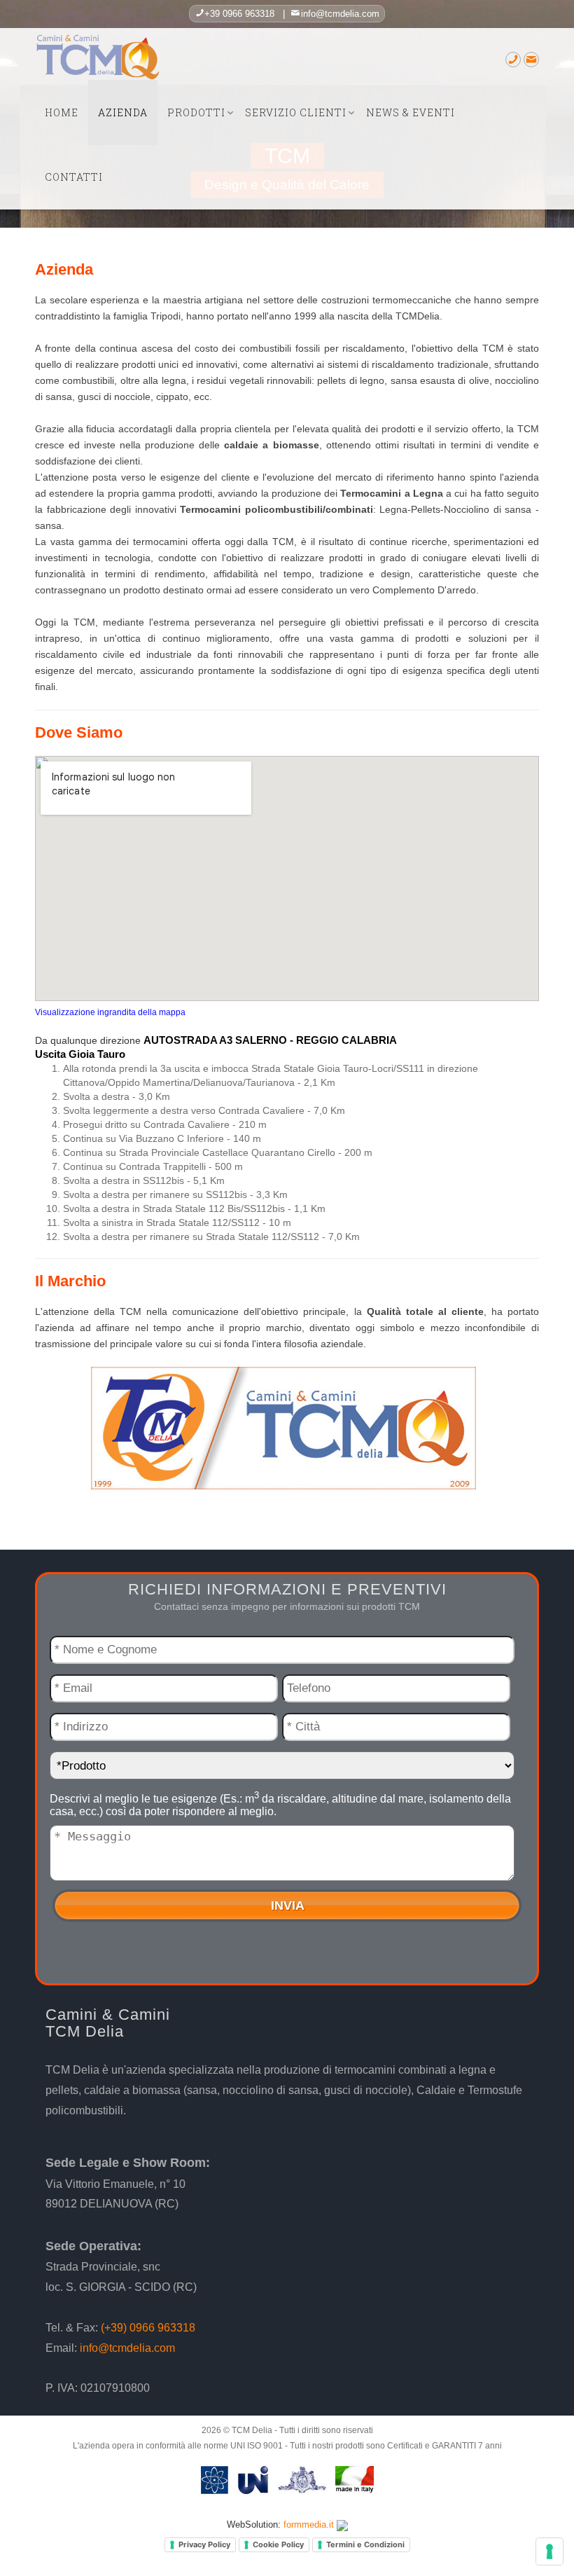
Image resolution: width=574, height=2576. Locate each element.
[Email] (531, 61)
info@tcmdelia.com (340, 14)
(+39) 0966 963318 (148, 2328)
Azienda (123, 112)
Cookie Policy (278, 2544)
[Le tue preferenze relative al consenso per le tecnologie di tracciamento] (549, 2551)
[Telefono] (513, 61)
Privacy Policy (204, 2544)
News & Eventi (411, 112)
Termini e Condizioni (365, 2544)
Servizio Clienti (296, 112)
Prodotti (196, 112)
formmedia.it (309, 2525)
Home (62, 112)
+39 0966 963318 (239, 14)
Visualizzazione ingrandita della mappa (110, 1012)
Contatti (74, 177)
